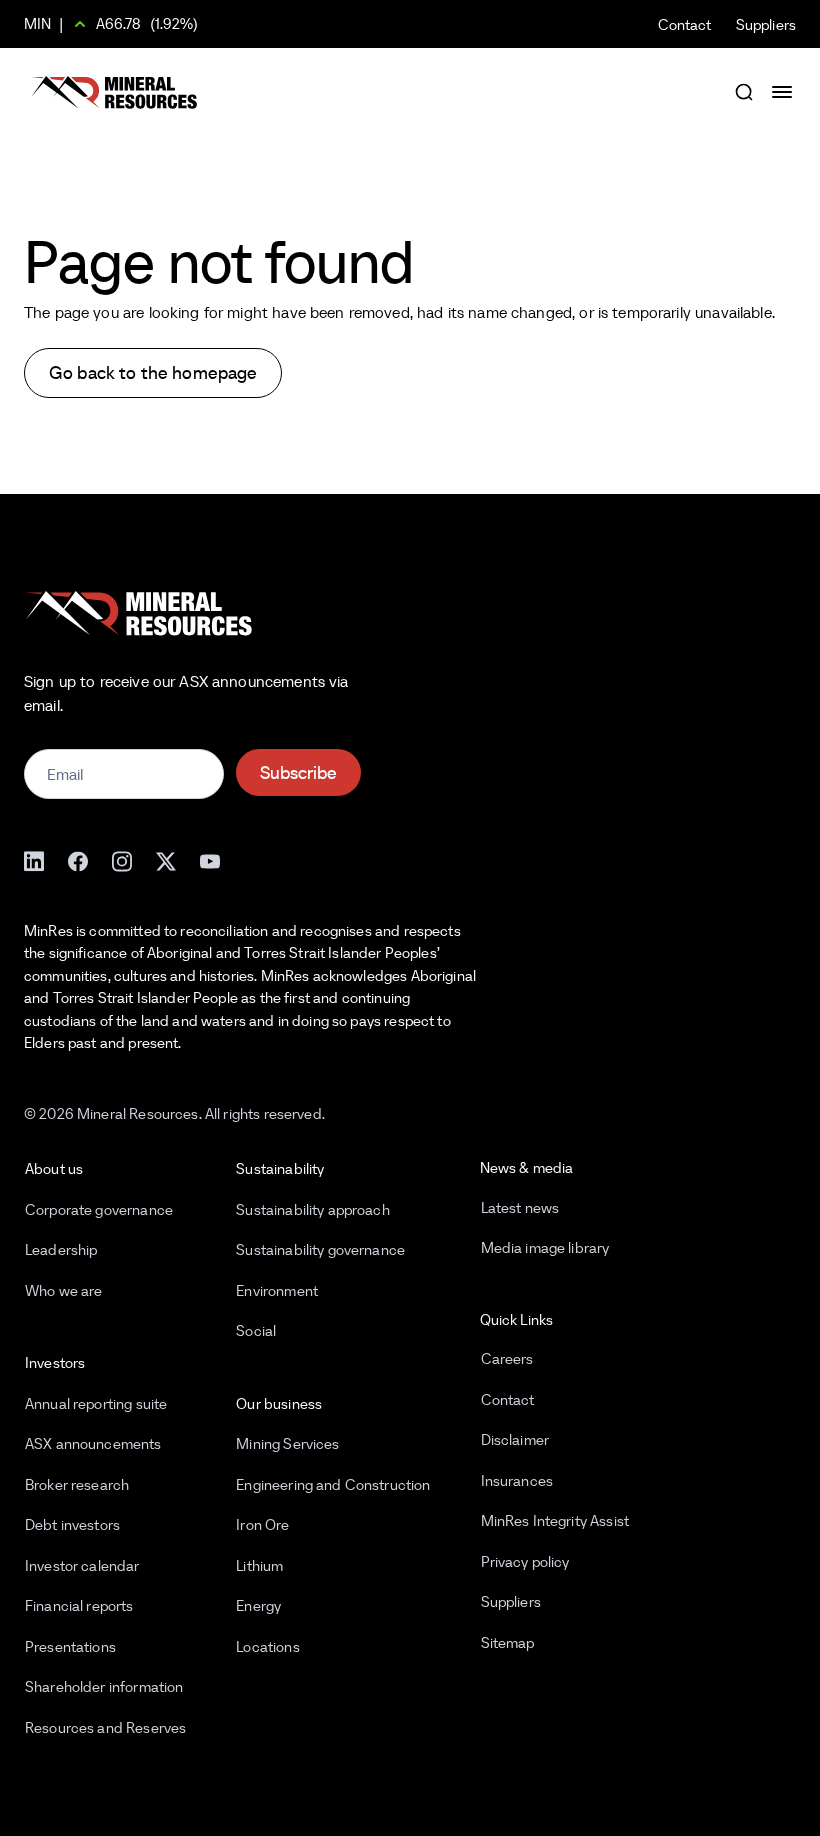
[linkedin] (34, 859)
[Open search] (744, 92)
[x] (166, 859)
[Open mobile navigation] (784, 92)
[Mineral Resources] (114, 92)
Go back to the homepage (153, 372)
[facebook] (78, 859)
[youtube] (210, 859)
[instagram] (122, 859)
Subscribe (298, 772)
